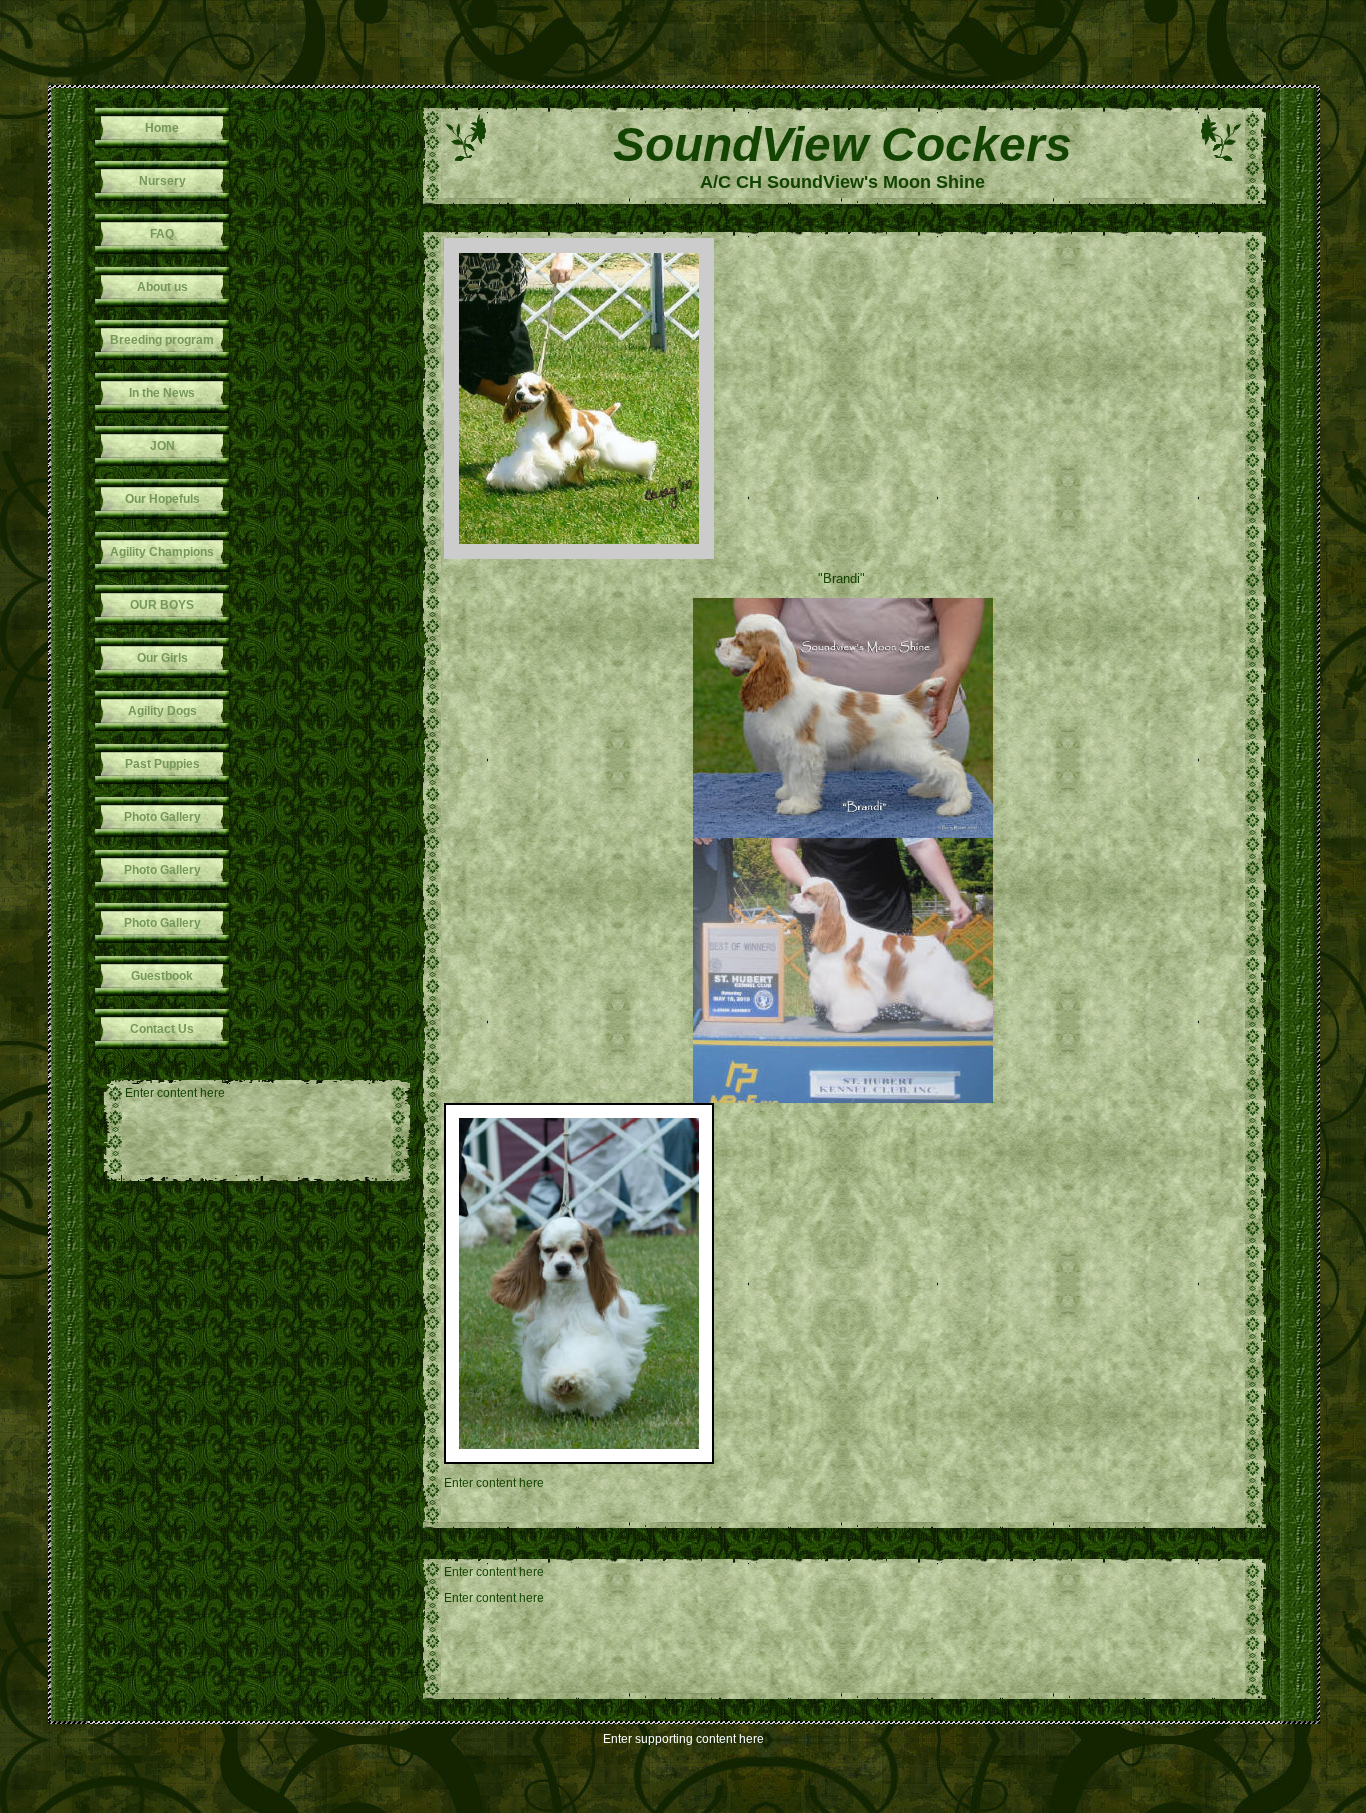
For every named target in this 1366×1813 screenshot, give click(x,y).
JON (162, 446)
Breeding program (162, 340)
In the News (162, 393)
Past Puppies (162, 764)
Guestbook (162, 976)
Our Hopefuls (162, 499)
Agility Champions (162, 552)
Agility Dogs (162, 711)
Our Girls (162, 658)
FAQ (162, 234)
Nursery (162, 181)
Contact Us (162, 1029)
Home (162, 128)
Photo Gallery (162, 817)
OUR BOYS (162, 605)
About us (162, 287)
